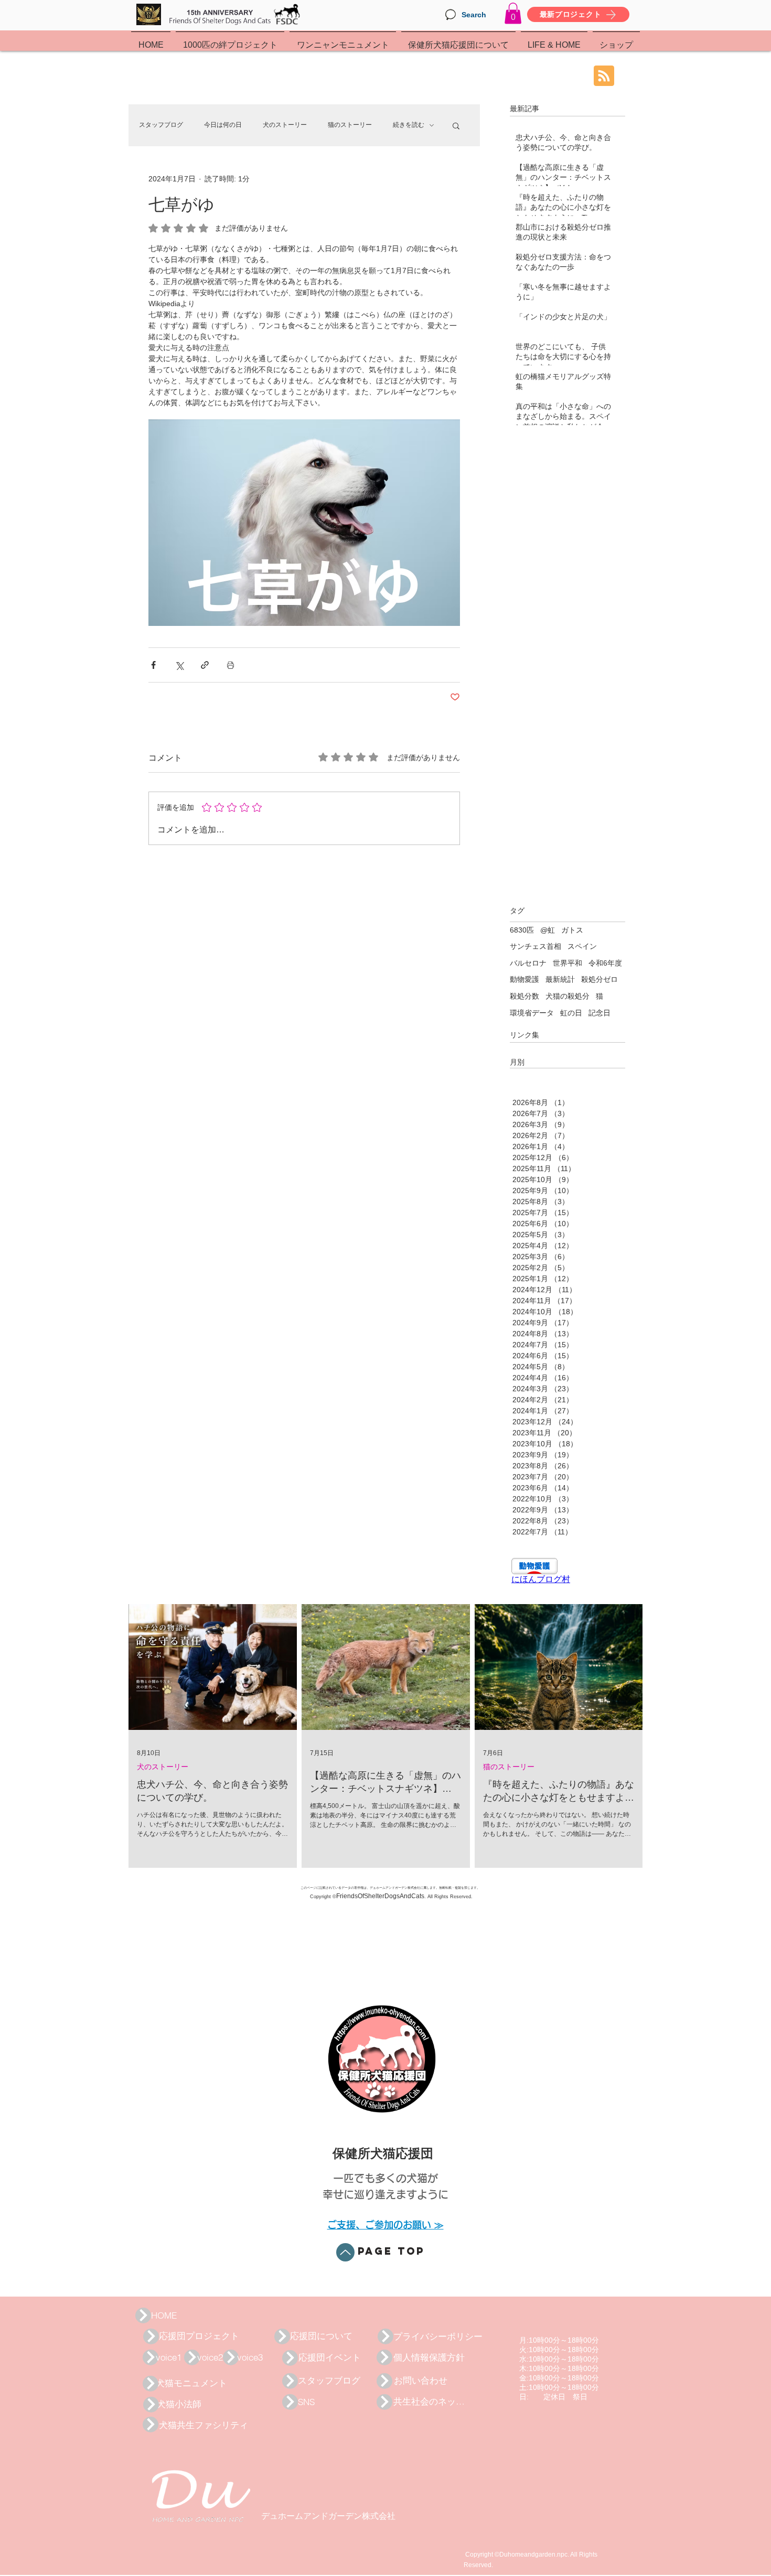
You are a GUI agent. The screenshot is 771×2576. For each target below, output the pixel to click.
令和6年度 (605, 963)
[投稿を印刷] (231, 665)
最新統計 (560, 979)
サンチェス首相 (536, 946)
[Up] (345, 2252)
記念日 (599, 1013)
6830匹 (522, 930)
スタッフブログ (161, 125)
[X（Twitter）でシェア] (179, 665)
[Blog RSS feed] (604, 76)
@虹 (548, 930)
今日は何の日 (223, 125)
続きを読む (409, 125)
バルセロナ (528, 963)
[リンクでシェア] (205, 665)
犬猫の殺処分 (567, 996)
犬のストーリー (285, 125)
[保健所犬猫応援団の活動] (143, 2315)
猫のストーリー (350, 125)
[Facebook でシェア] (153, 665)
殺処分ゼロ (599, 979)
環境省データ (532, 1013)
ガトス (572, 930)
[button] (513, 13)
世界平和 (567, 963)
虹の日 (571, 1013)
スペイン (582, 946)
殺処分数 (524, 996)
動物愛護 (524, 979)
